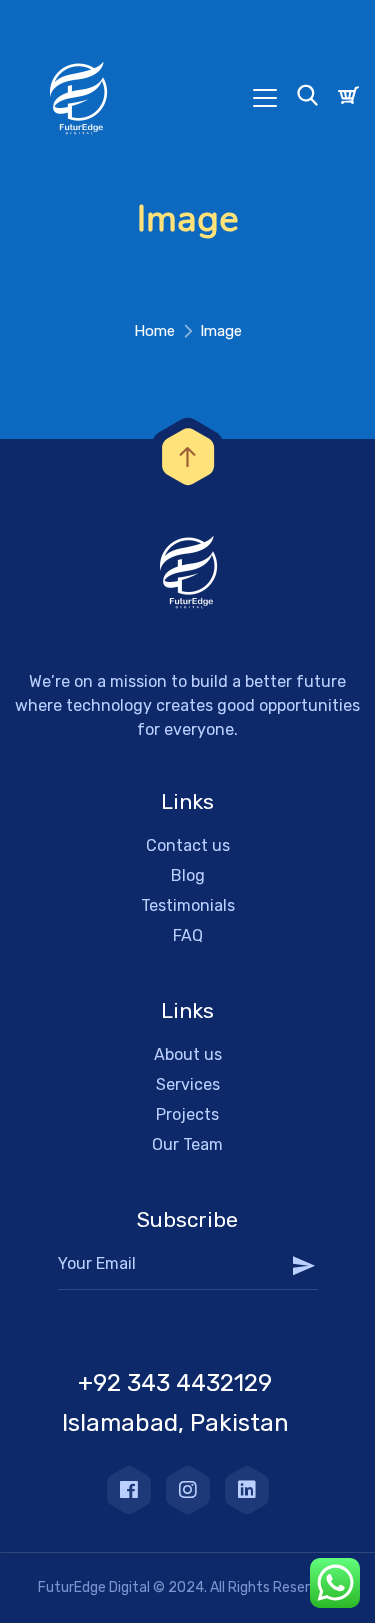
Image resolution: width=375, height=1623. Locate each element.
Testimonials (188, 905)
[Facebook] (129, 1490)
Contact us (188, 845)
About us (188, 1054)
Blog (188, 875)
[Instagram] (188, 1490)
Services (188, 1084)
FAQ (188, 935)
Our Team (187, 1144)
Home (154, 331)
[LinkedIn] (247, 1490)
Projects (187, 1114)
